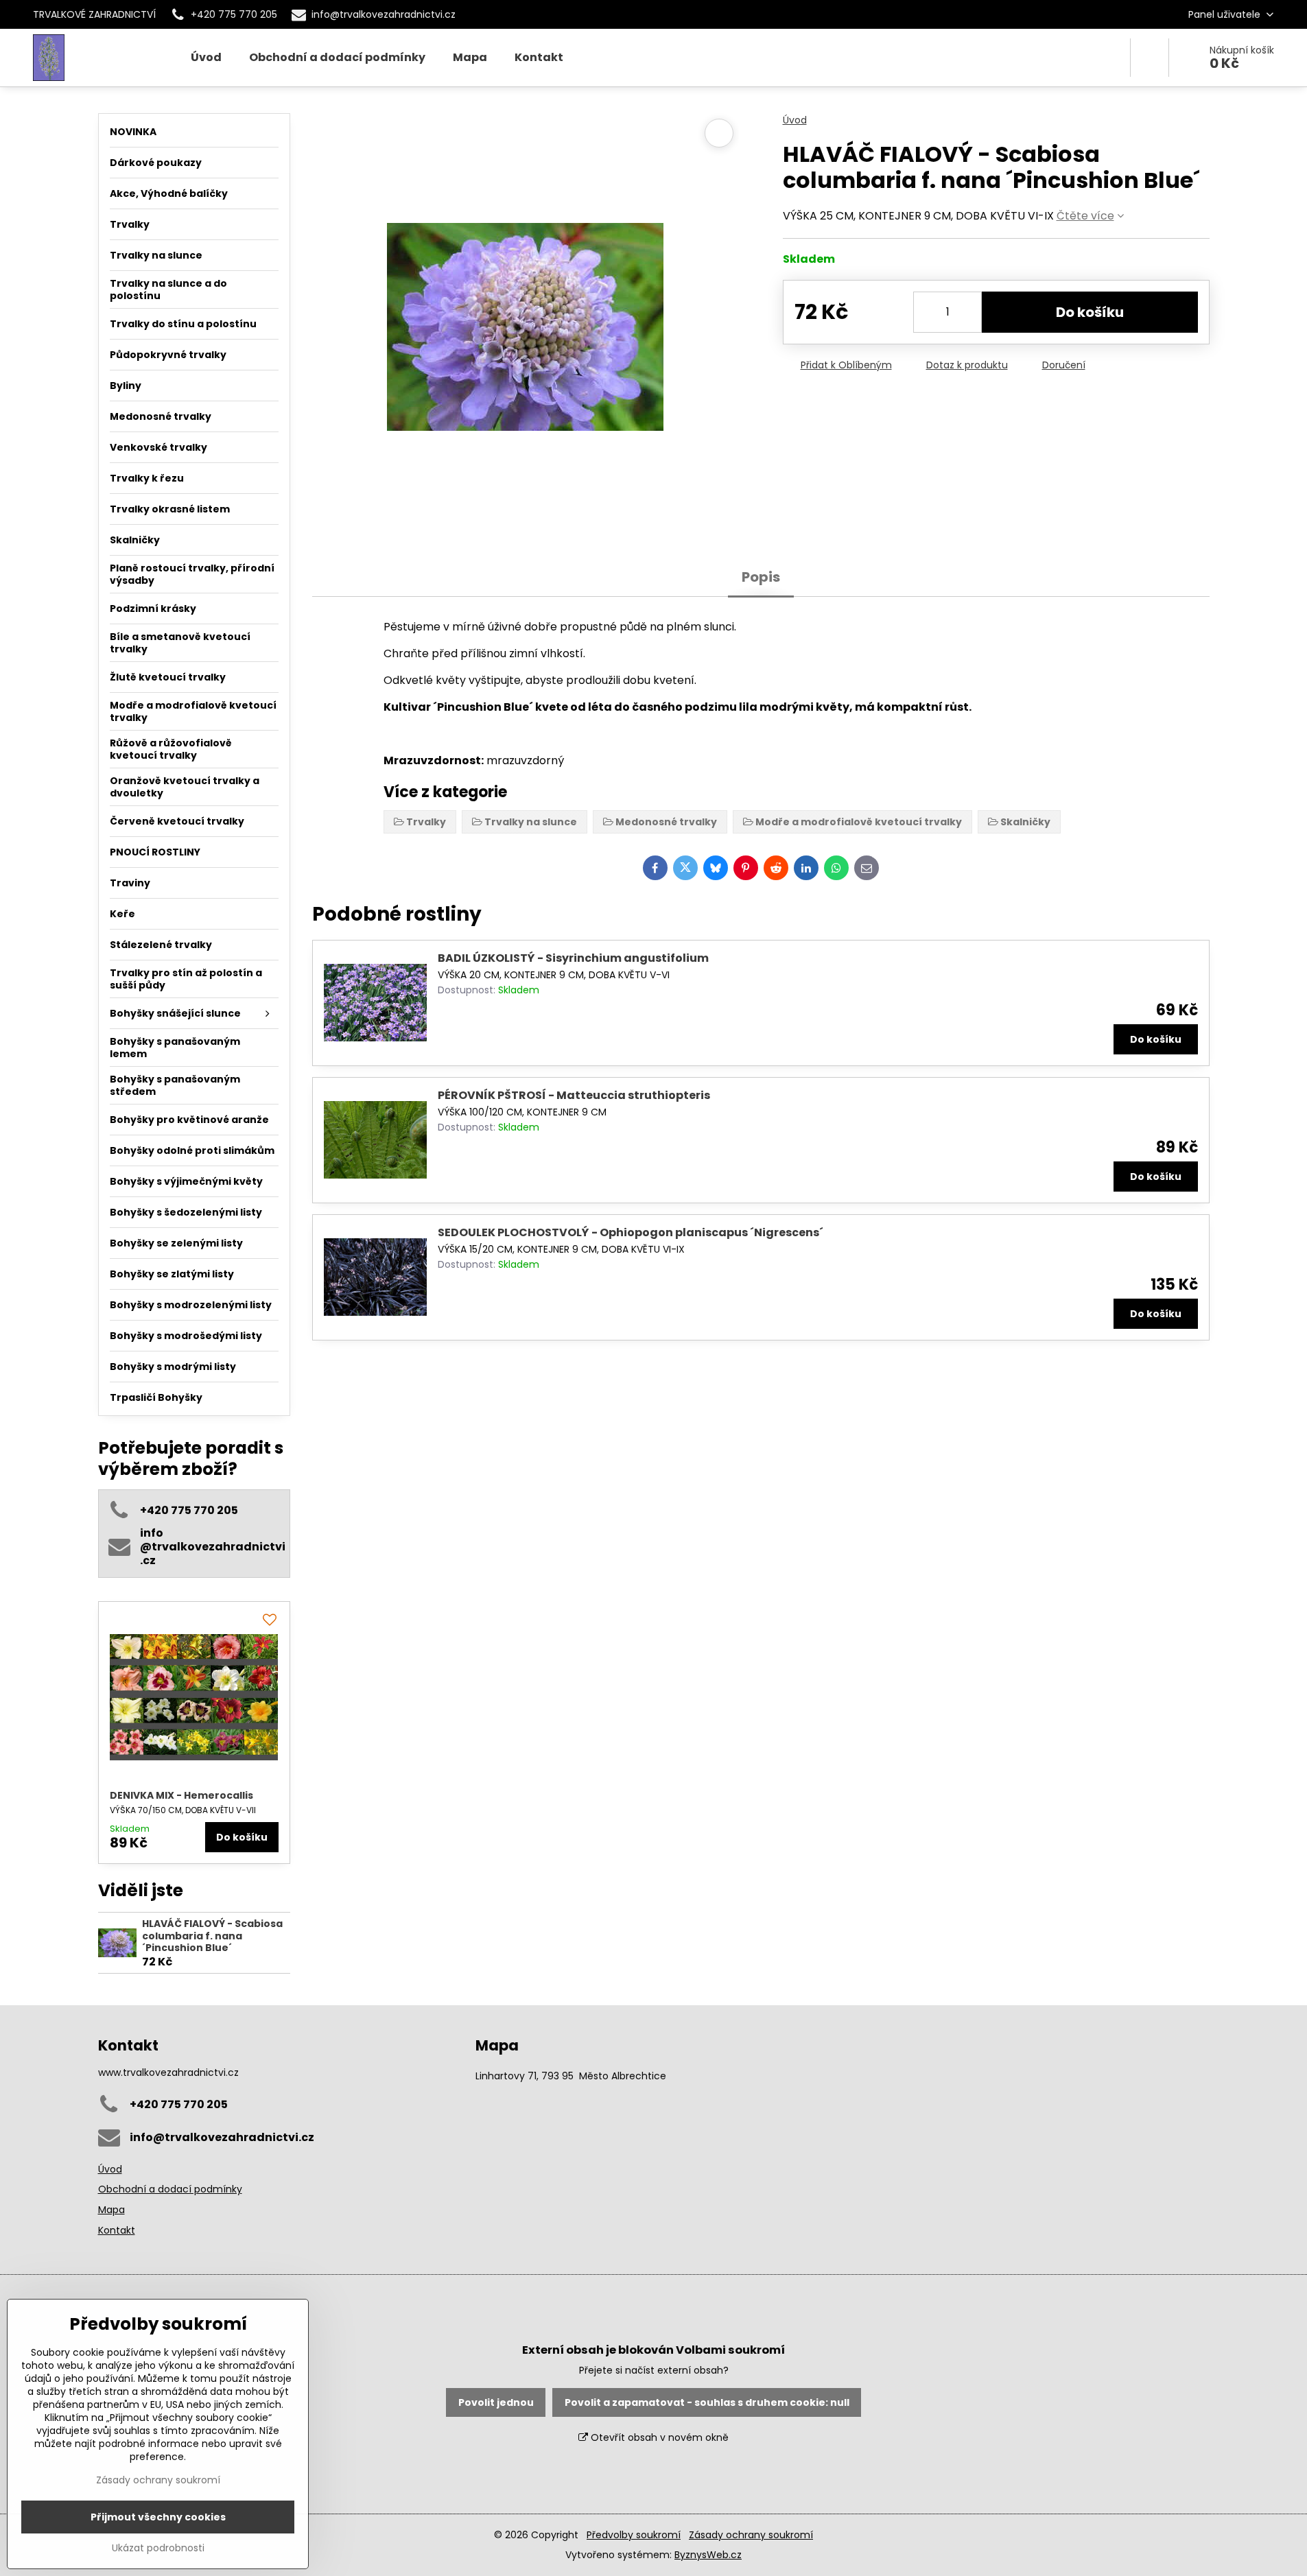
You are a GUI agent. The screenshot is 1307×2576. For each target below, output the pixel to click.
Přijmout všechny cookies (158, 2517)
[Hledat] (1150, 58)
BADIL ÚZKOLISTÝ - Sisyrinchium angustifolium (573, 958)
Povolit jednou (496, 2402)
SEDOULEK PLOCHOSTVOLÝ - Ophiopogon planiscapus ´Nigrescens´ (631, 1232)
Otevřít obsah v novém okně (658, 2437)
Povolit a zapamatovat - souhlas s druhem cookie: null (707, 2402)
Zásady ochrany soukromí (751, 2535)
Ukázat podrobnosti (158, 2548)
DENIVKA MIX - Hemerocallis (181, 1795)
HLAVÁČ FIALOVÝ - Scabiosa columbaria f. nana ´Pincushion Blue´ (212, 1936)
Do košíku (1090, 312)
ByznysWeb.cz (708, 2555)
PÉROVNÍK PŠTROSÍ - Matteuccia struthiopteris (574, 1095)
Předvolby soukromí (634, 2535)
